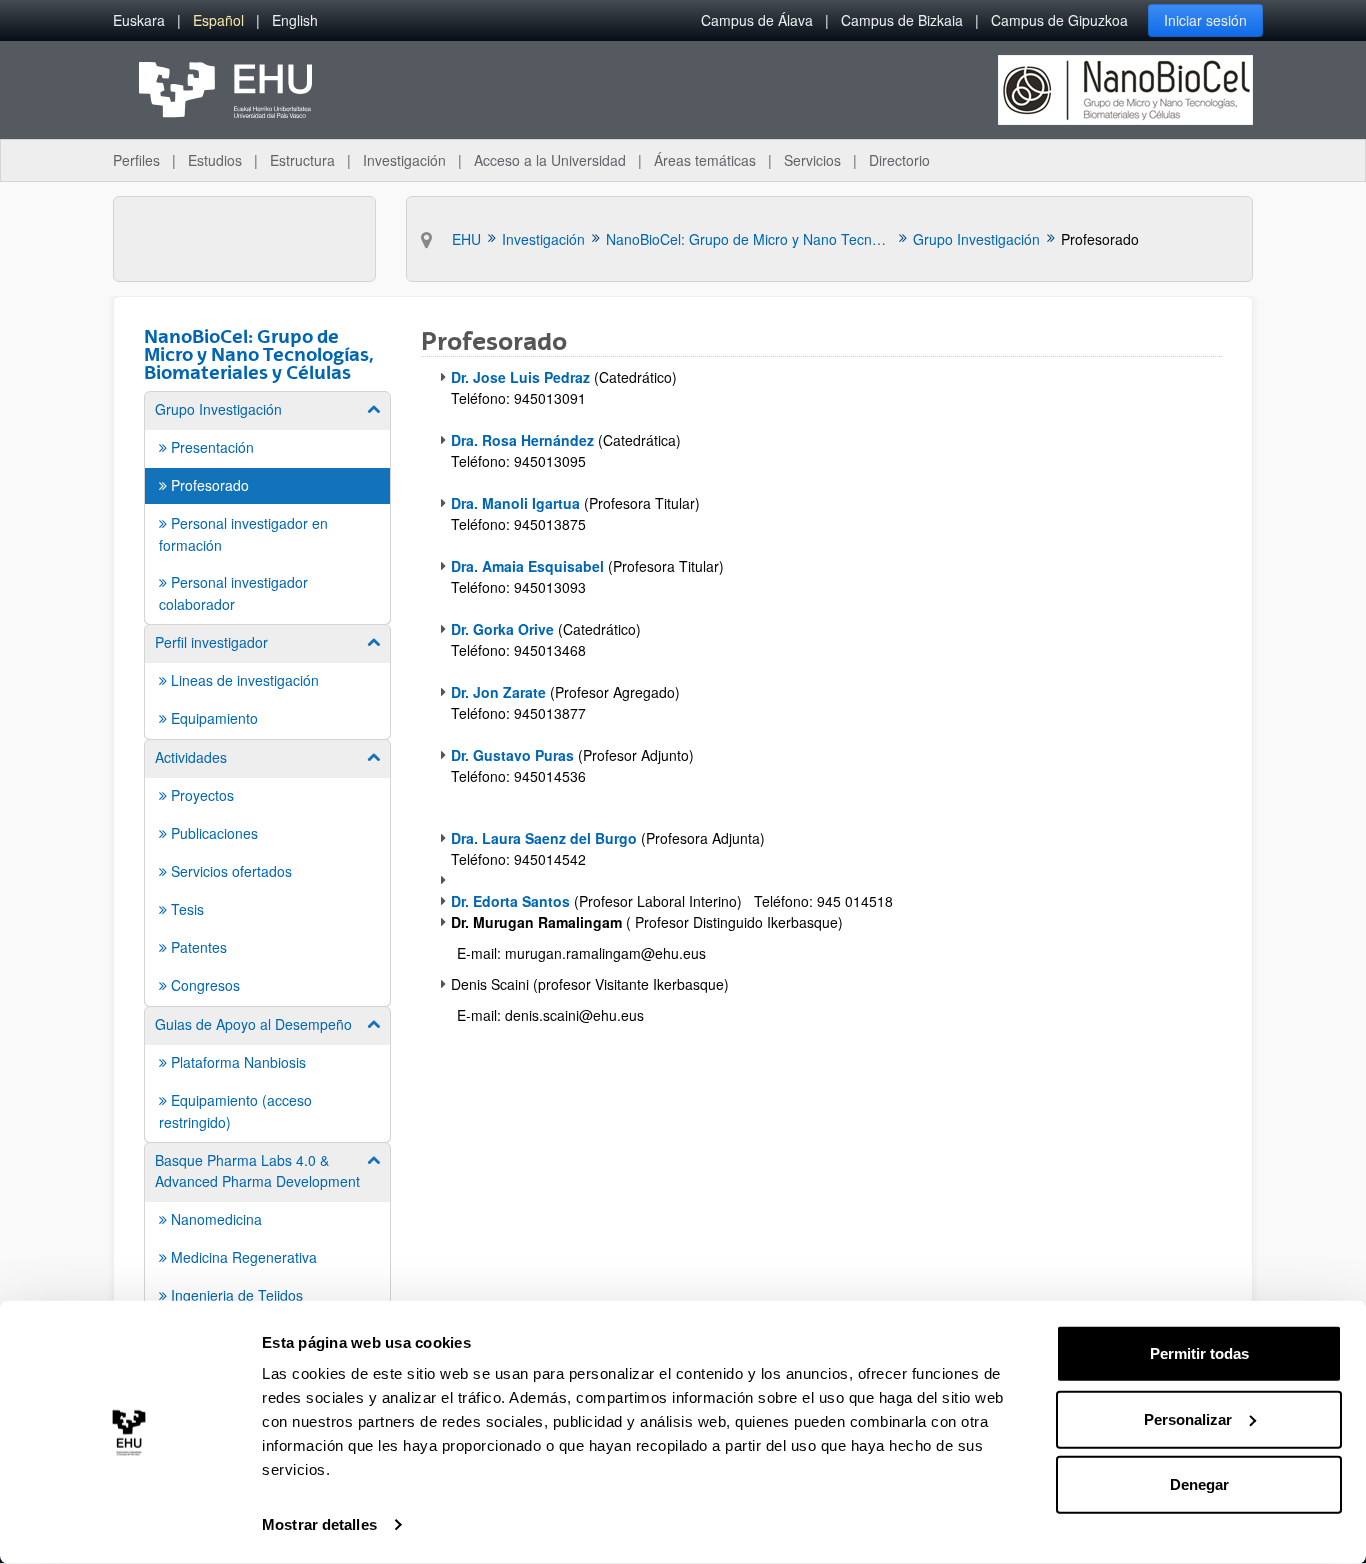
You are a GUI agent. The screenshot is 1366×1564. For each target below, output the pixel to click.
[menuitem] (139, 20)
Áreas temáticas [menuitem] (705, 160)
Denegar (1199, 1484)
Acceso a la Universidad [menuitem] (550, 160)
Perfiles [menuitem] (136, 160)
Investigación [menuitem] (404, 160)
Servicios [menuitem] (812, 160)
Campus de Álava (757, 20)
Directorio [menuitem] (899, 160)
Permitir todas (1199, 1353)
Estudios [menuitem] (215, 160)
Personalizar (1188, 1418)
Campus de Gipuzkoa (1059, 20)
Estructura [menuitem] (302, 160)
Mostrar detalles (319, 1524)
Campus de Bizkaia (902, 20)
